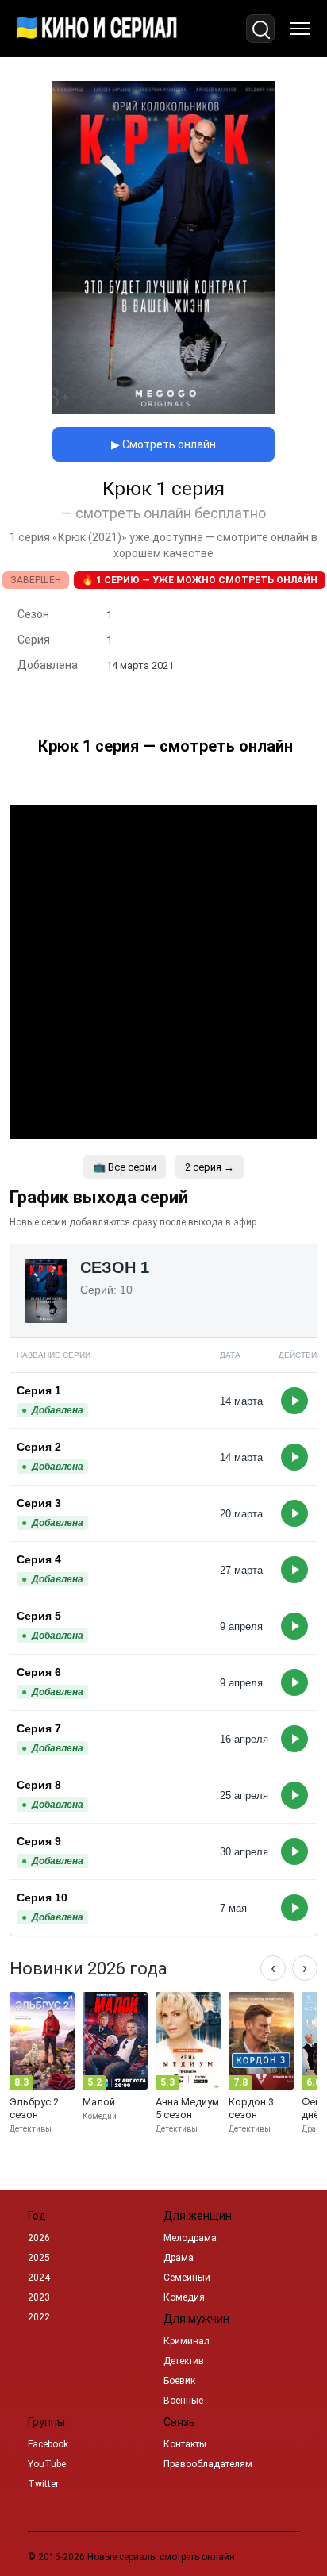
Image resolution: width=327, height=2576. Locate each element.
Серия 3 (39, 1503)
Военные (183, 2401)
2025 (39, 2258)
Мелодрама (190, 2238)
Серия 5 (39, 1616)
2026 (39, 2238)
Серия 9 (39, 1841)
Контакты (185, 2444)
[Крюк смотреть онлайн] (163, 410)
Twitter (43, 2484)
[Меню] (300, 29)
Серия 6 (39, 1672)
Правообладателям (208, 2464)
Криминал (187, 2341)
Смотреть (294, 1401)
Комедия (184, 2297)
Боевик (179, 2381)
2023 (39, 2297)
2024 (39, 2278)
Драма (179, 2258)
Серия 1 (39, 1390)
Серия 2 (39, 1447)
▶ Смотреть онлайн (163, 444)
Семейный (187, 2278)
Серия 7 (39, 1728)
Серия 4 (39, 1559)
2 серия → (210, 1167)
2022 (39, 2317)
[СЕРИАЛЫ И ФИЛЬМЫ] (97, 29)
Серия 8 (39, 1785)
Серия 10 (42, 1897)
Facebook (48, 2444)
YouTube (47, 2464)
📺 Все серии (125, 1167)
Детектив (184, 2361)
